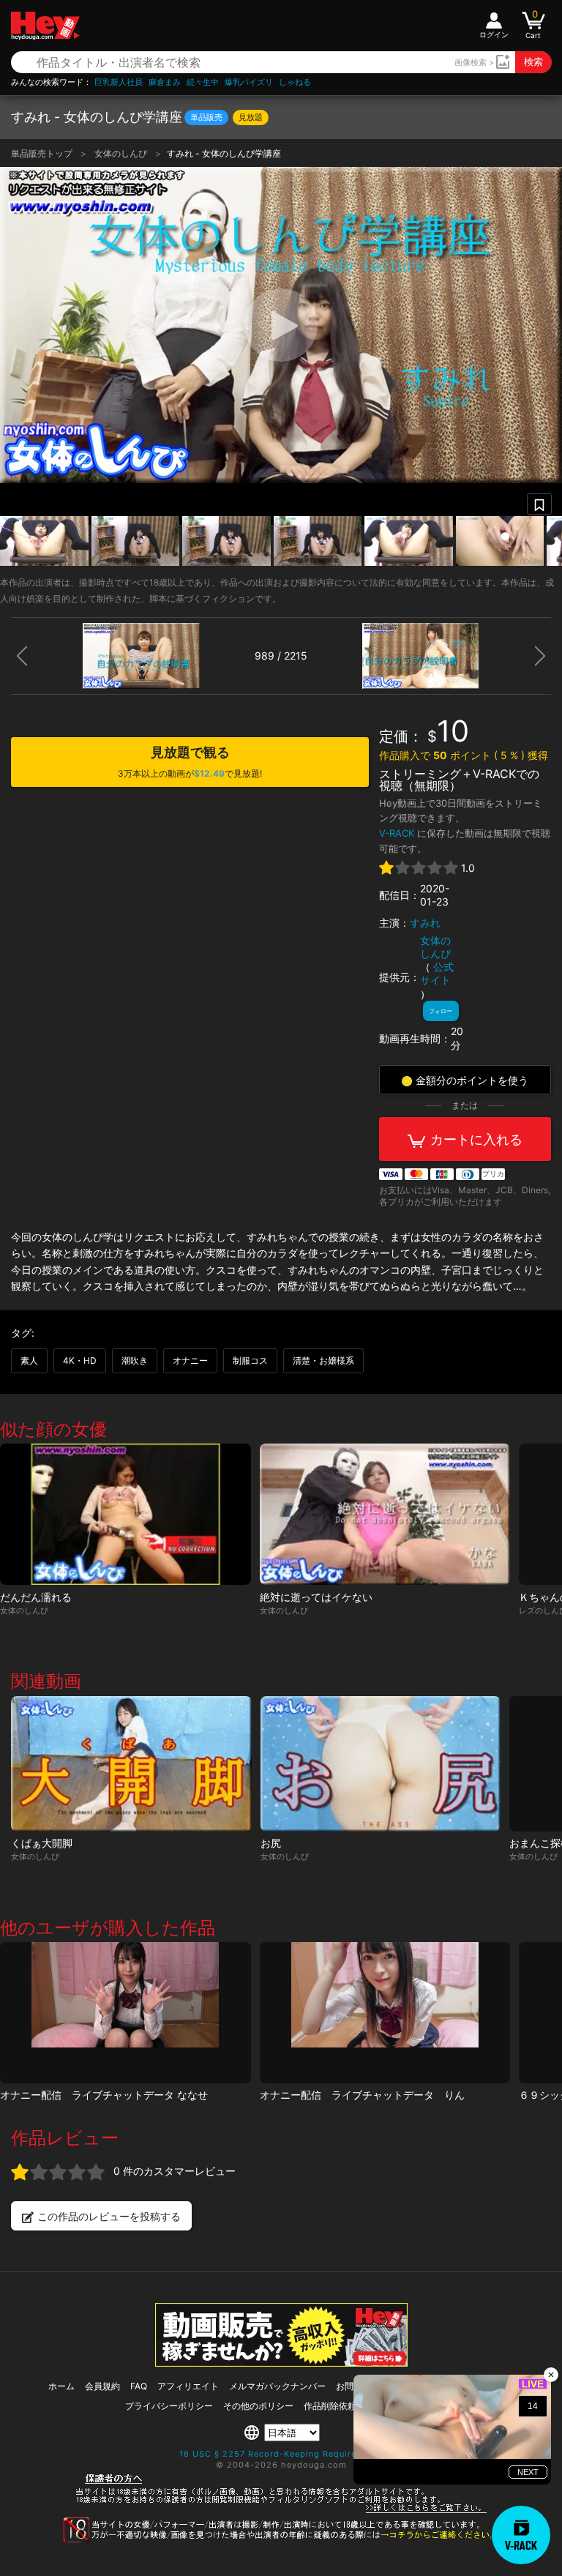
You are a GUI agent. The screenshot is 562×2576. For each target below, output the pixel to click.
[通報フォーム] (281, 2539)
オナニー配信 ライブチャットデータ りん (362, 2095)
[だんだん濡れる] (125, 1514)
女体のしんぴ (122, 153)
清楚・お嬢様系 (323, 1360)
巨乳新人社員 (119, 82)
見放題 (251, 117)
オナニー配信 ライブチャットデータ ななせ (104, 2095)
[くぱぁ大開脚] (131, 1764)
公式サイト (437, 973)
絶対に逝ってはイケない (316, 1597)
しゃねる (295, 82)
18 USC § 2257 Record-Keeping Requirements (281, 2454)
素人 (29, 1360)
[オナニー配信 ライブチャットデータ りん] (385, 2013)
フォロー (441, 1011)
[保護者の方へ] (281, 2511)
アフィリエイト (188, 2386)
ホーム (61, 2386)
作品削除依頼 (330, 2406)
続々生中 (203, 82)
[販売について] (281, 2363)
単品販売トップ (43, 153)
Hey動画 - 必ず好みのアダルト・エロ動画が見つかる (45, 26)
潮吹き (135, 1360)
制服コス (250, 1360)
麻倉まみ (165, 82)
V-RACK (397, 833)
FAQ (139, 2386)
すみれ (425, 923)
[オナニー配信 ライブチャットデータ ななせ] (125, 2013)
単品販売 (206, 117)
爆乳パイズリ (249, 82)
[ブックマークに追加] (539, 504)
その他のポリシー (258, 2406)
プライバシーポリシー (169, 2406)
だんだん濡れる (36, 1597)
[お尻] (381, 1764)
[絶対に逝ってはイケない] (385, 1514)
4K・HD (80, 1360)
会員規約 (102, 2386)
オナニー (190, 1360)
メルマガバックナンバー (277, 2386)
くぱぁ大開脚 (42, 1843)
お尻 (271, 1843)
